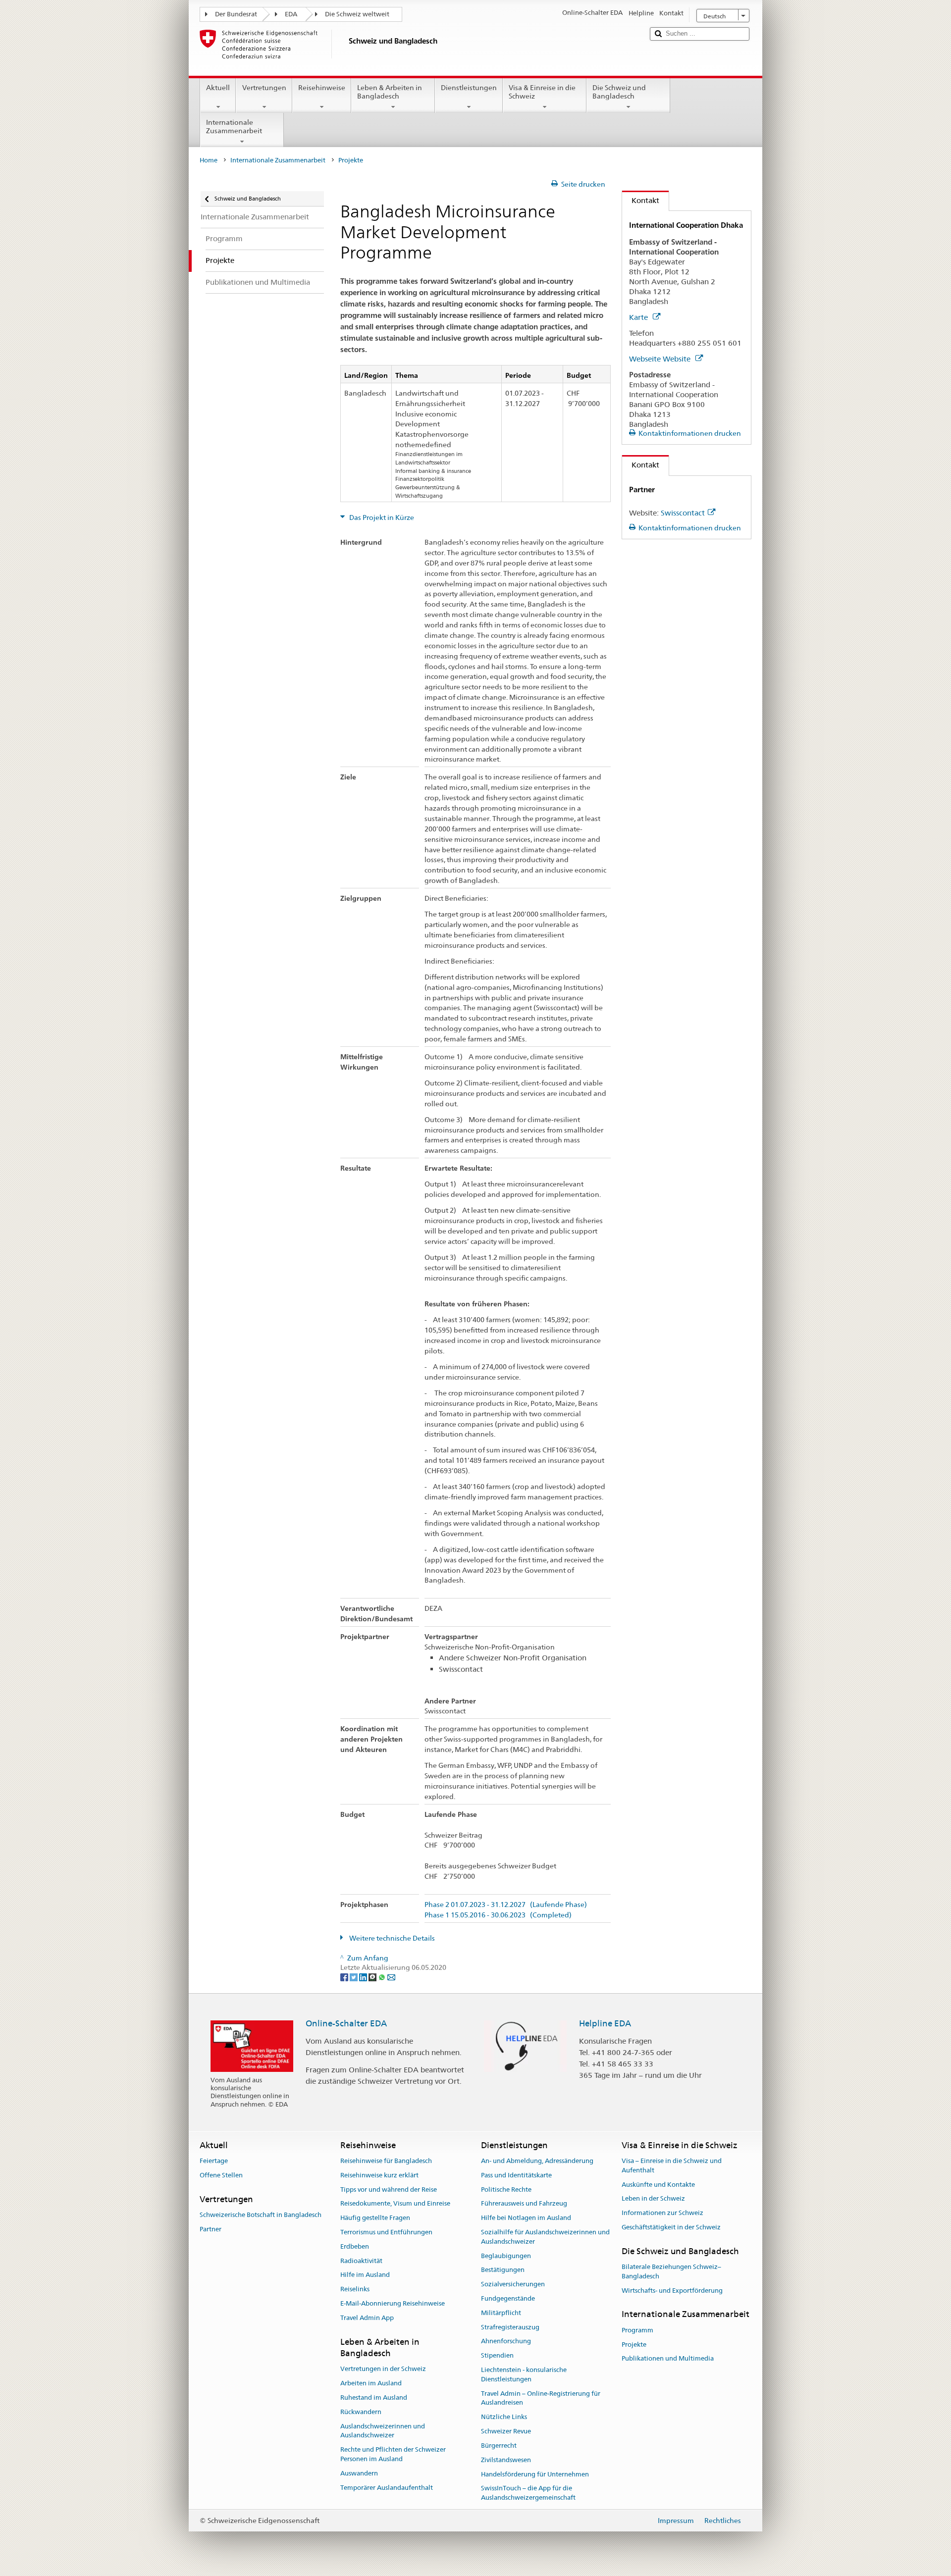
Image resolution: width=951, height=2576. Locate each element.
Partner (211, 2229)
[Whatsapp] (383, 1977)
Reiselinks (355, 2289)
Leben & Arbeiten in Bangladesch (390, 92)
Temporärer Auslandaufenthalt (387, 2488)
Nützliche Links (504, 2417)
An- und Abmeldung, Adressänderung (537, 2161)
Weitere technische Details (391, 1938)
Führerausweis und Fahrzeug (524, 2204)
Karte (639, 317)
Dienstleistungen (469, 88)
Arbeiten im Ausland (371, 2383)
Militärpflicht (501, 2313)
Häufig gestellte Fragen (375, 2218)
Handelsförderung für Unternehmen (535, 2474)
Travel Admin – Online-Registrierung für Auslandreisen (541, 2398)
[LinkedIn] (364, 1977)
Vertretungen (264, 88)
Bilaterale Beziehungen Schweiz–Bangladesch (671, 2271)
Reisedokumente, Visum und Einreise (395, 2204)
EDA (291, 14)
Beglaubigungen (506, 2256)
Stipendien (497, 2356)
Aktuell (218, 88)
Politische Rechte (506, 2190)
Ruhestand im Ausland (374, 2397)
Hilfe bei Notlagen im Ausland (526, 2218)
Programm (637, 2330)
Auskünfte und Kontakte (658, 2185)
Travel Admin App (367, 2318)
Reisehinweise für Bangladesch (386, 2161)
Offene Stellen (221, 2175)
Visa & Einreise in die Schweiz (542, 92)
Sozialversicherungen (513, 2284)
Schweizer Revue (506, 2431)
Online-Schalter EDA (346, 2023)
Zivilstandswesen (506, 2460)
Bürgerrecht (499, 2446)
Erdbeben (355, 2246)
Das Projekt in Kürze (381, 517)
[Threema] (373, 1977)
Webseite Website (661, 359)
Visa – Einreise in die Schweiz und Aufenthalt (672, 2165)
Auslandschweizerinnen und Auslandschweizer (383, 2431)
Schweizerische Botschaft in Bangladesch (261, 2215)
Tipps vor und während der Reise (389, 2190)
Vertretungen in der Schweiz (383, 2369)
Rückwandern (361, 2412)
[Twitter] (354, 1977)
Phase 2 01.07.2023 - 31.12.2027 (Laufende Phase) (506, 1905)
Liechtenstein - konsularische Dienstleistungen (524, 2374)
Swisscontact (683, 513)
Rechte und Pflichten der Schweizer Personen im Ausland (393, 2454)
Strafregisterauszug (510, 2327)
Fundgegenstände (508, 2298)
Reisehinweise (322, 88)
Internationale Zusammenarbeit (234, 127)
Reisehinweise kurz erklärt (379, 2175)
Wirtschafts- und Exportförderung (672, 2291)
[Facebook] (345, 1977)
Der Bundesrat (236, 14)
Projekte (634, 2344)
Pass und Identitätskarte (516, 2175)
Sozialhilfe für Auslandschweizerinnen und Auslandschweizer (545, 2237)
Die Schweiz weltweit (357, 14)
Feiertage (214, 2161)
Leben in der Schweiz (653, 2199)
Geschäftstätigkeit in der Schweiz (671, 2227)
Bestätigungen (503, 2270)
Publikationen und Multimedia (668, 2359)
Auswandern (359, 2473)
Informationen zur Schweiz (662, 2213)
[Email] (391, 1977)
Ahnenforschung (506, 2342)
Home (209, 160)
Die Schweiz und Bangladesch (619, 92)
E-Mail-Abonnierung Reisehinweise (393, 2303)
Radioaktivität (361, 2261)
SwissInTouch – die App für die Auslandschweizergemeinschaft (528, 2493)
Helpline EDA (605, 2023)
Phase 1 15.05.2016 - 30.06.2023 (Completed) (498, 1915)
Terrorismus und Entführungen (386, 2232)
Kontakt (641, 200)
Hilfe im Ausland (365, 2275)
